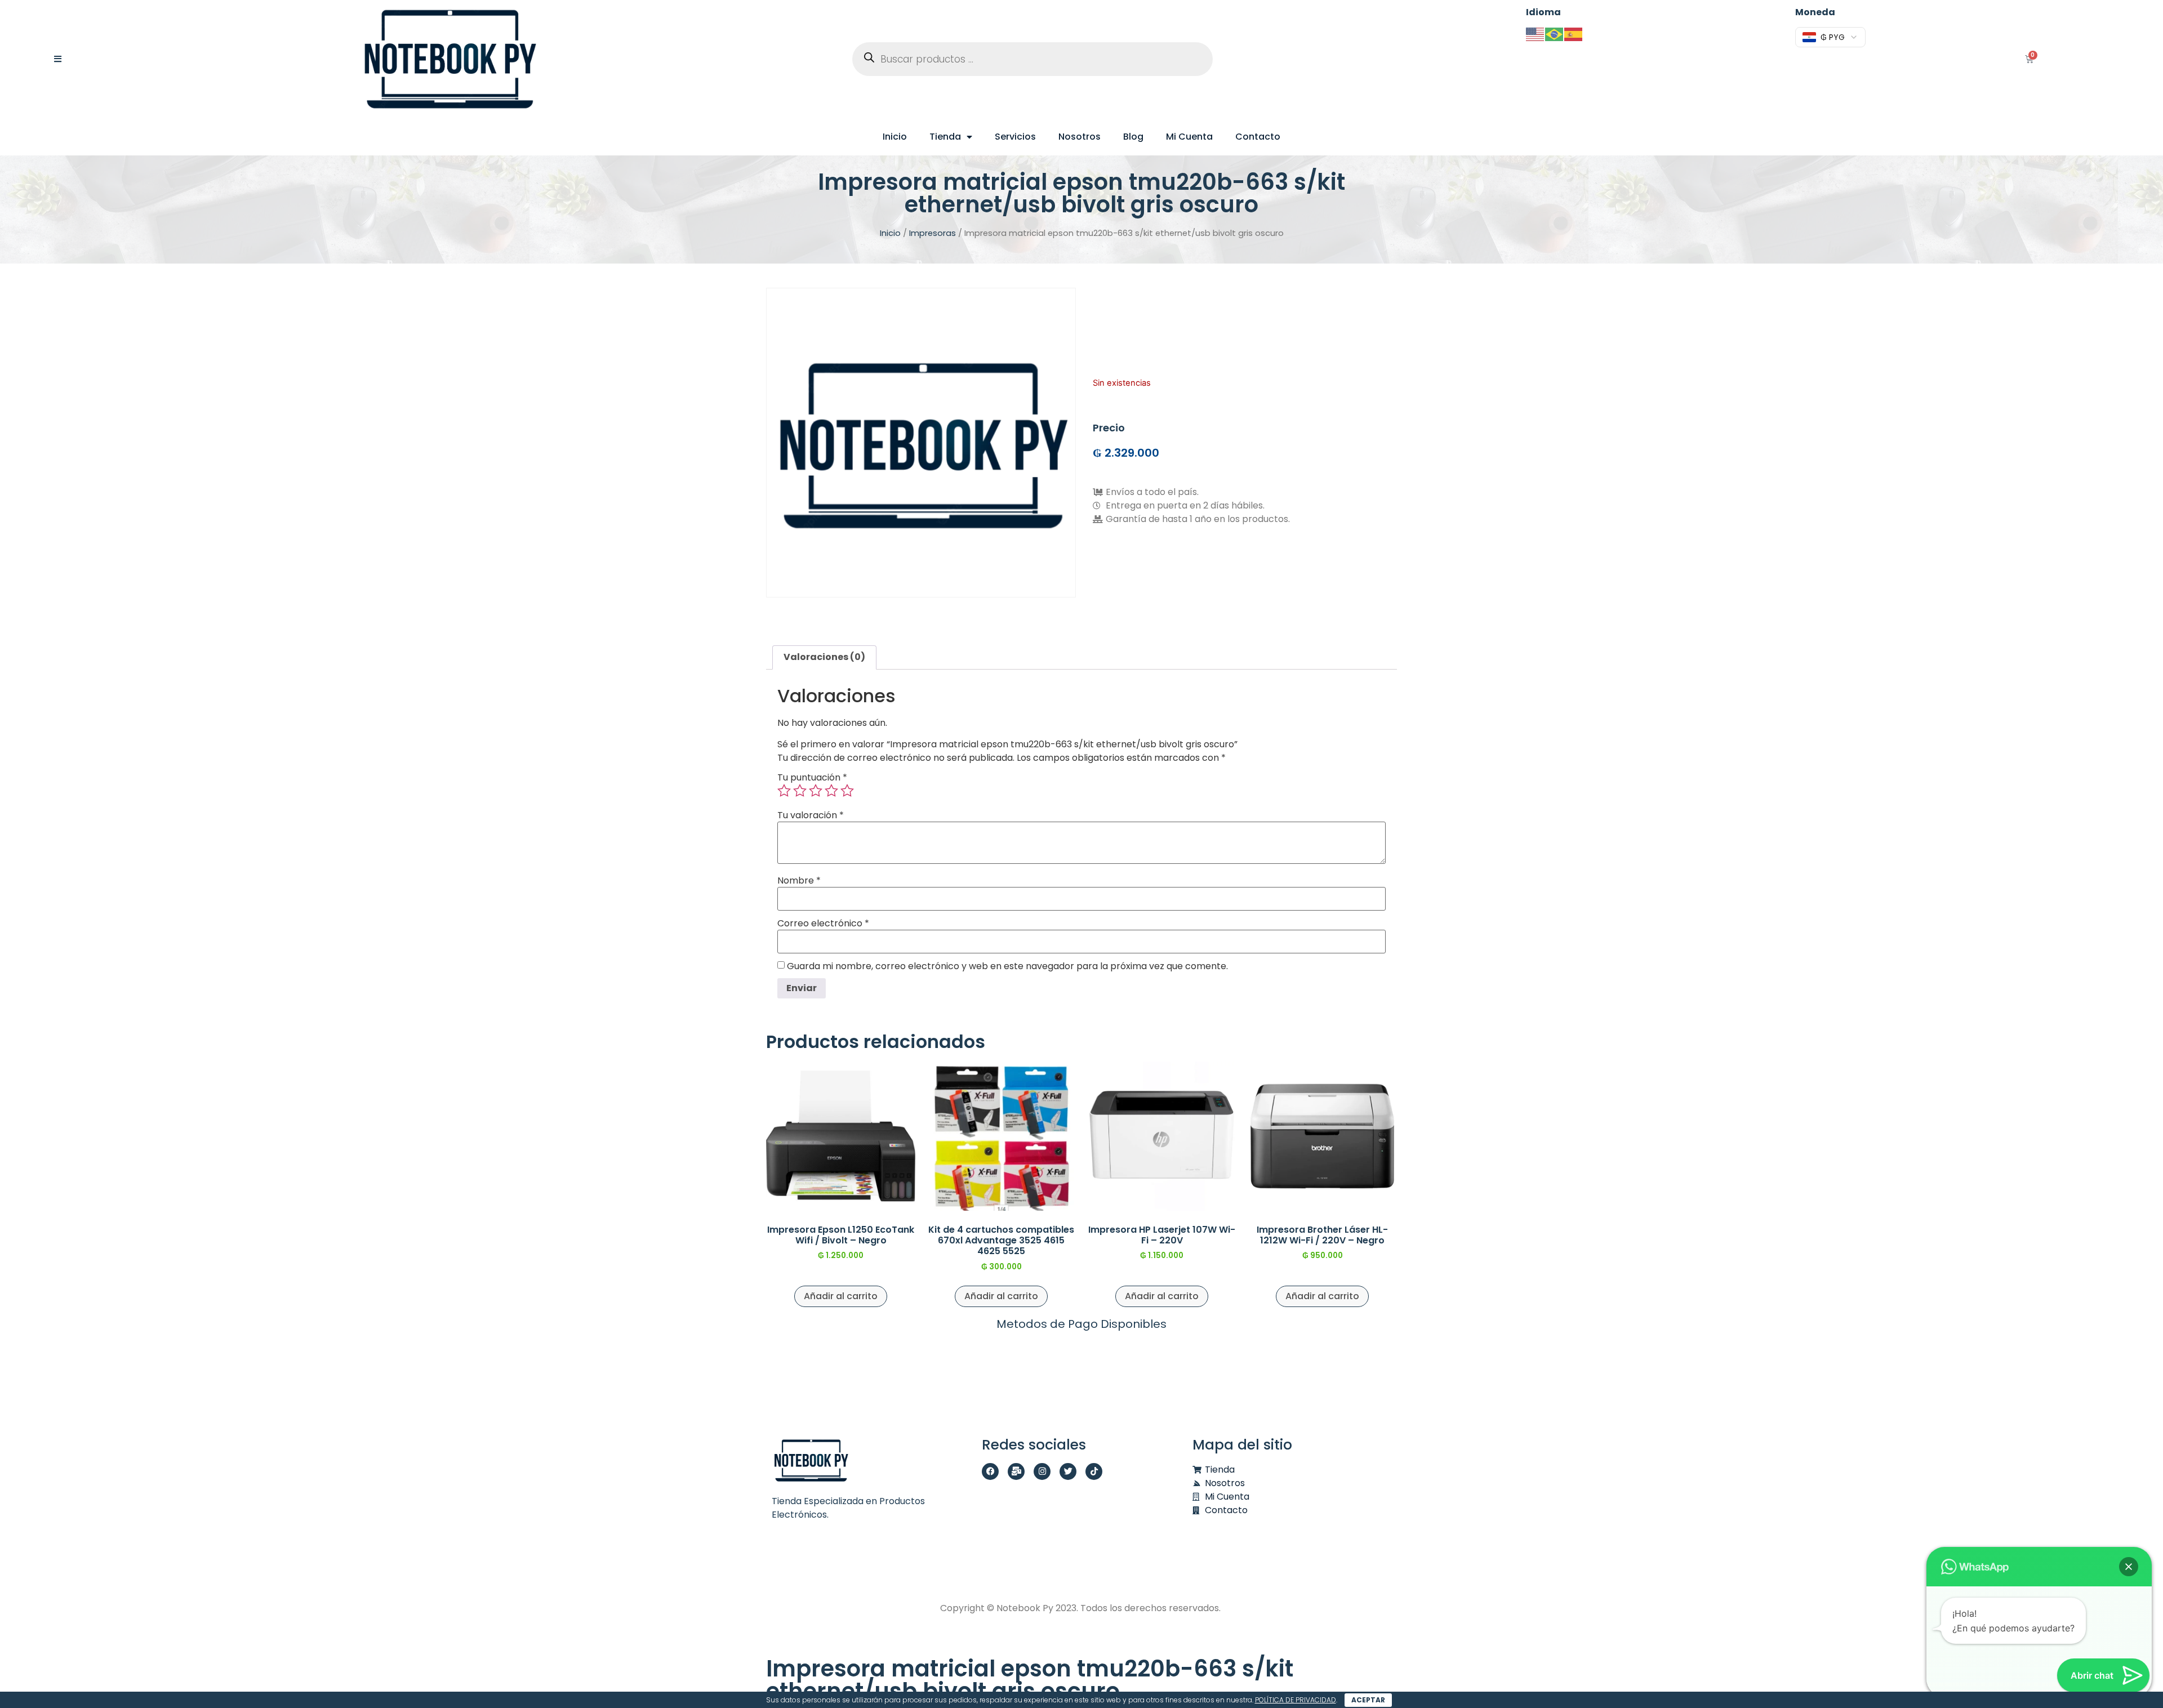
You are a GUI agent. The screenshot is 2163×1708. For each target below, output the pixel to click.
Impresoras (933, 233)
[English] (1536, 34)
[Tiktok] (1094, 1471)
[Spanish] (1574, 34)
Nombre (799, 881)
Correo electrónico (823, 924)
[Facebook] (990, 1471)
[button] (2129, 1567)
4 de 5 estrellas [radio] (831, 791)
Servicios (1015, 137)
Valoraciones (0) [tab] (824, 657)
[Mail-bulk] (1016, 1471)
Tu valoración (811, 815)
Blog (1133, 137)
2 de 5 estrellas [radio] (800, 791)
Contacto (1258, 137)
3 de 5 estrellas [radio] (816, 791)
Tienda (945, 137)
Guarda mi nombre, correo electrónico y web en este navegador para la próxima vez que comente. (1007, 966)
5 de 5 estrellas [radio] (847, 791)
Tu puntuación (812, 778)
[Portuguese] (1555, 34)
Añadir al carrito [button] (841, 1296)
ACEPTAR (1368, 1700)
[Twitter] (1068, 1471)
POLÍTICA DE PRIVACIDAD (1296, 1700)
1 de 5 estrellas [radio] (784, 791)
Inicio (895, 137)
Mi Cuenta (1189, 137)
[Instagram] (1042, 1471)
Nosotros (1080, 137)
